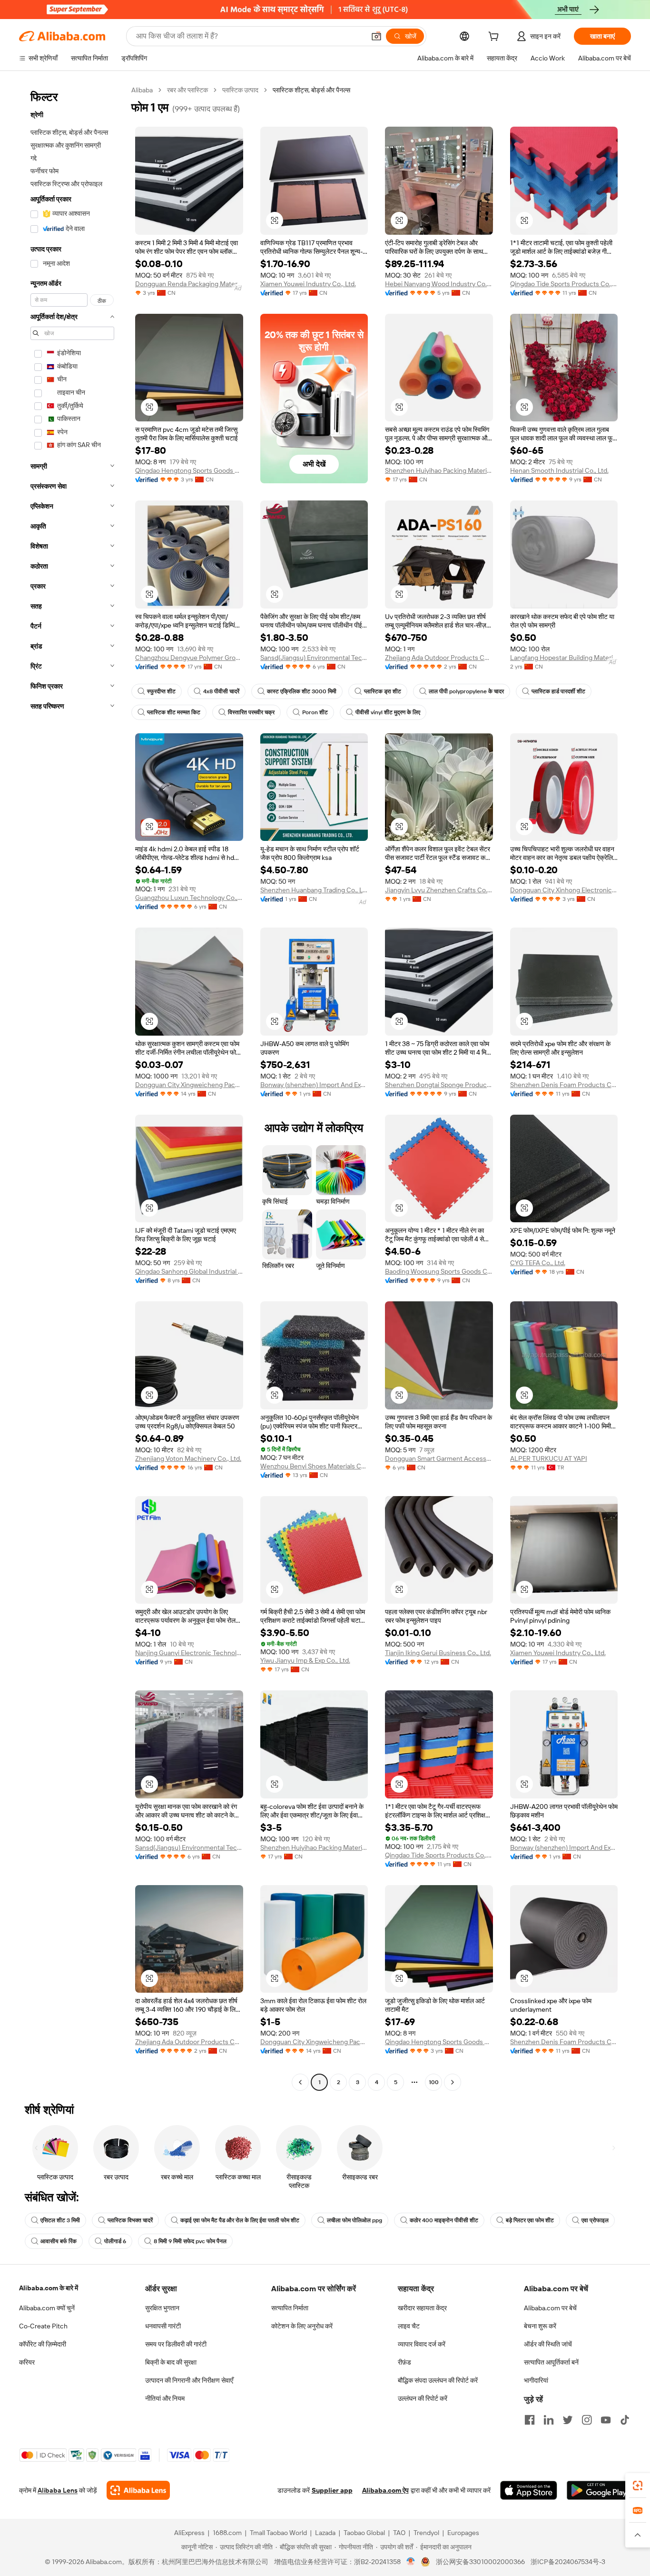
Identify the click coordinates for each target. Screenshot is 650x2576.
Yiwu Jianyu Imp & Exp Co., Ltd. (305, 1660)
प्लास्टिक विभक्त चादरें (130, 2220)
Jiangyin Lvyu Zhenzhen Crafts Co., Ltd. (439, 890)
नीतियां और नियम (165, 2398)
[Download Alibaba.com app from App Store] (529, 2490)
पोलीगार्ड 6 (115, 2241)
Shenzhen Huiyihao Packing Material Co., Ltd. (439, 470)
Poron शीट (315, 712)
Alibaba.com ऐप (385, 2490)
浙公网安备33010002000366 (480, 2562)
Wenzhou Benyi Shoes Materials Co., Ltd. (314, 1466)
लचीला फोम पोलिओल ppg (355, 2220)
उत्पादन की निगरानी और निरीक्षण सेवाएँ (189, 2380)
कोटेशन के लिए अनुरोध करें (302, 2326)
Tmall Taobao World (278, 2533)
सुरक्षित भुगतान (162, 2308)
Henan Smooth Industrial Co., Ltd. (559, 470)
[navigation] (72, 1087)
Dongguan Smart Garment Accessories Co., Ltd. (439, 1458)
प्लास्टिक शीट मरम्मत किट (174, 712)
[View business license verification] (411, 2562)
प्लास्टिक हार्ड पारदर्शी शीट (558, 691)
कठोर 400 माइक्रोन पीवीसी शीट (444, 2220)
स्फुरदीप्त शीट (161, 691)
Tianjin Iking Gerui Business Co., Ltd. (438, 1653)
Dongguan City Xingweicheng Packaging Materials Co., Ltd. (189, 1085)
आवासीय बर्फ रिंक (59, 2241)
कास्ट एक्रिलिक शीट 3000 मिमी (302, 691)
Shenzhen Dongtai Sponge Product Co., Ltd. (439, 1085)
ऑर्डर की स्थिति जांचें (548, 2344)
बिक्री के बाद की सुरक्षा (171, 2362)
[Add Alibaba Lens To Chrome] (138, 2490)
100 (434, 2082)
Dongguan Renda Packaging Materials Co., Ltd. (189, 284)
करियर (27, 2362)
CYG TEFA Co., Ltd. (538, 1263)
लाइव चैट (409, 2326)
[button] (376, 36)
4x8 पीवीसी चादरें (221, 691)
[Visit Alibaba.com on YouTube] (606, 2420)
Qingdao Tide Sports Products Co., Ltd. (564, 284)
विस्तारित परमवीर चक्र (251, 712)
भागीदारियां (536, 2380)
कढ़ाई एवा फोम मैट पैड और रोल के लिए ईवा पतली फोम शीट (240, 2220)
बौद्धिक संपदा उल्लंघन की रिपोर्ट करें (438, 2380)
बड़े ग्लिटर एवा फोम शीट (530, 2220)
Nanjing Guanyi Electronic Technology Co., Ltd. (189, 1653)
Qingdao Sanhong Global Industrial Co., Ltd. (189, 1271)
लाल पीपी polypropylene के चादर (466, 691)
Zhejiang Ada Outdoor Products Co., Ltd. (439, 658)
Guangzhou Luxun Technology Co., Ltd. (189, 898)
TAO (399, 2533)
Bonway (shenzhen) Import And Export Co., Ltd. (314, 1085)
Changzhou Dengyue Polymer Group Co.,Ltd (189, 658)
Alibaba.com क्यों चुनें (47, 2308)
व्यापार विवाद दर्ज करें (422, 2344)
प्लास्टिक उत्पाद (240, 90)
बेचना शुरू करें (540, 2326)
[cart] (495, 38)
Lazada (325, 2533)
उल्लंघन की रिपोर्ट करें (423, 2398)
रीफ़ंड (404, 2362)
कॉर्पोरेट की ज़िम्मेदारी (43, 2344)
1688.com (227, 2533)
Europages (463, 2533)
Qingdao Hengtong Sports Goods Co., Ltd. (189, 470)
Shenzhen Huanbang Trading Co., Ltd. (314, 890)
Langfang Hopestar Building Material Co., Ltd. (564, 658)
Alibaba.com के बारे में (49, 2288)
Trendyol (426, 2533)
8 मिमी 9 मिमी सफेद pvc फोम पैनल (190, 2241)
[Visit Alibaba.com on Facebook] (530, 2420)
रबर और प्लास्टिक (187, 90)
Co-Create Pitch (43, 2326)
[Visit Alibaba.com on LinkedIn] (549, 2420)
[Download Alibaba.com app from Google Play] (599, 2490)
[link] (638, 2486)
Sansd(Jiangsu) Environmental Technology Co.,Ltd (314, 658)
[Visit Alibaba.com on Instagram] (587, 2420)
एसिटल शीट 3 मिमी (60, 2220)
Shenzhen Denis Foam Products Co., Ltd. (564, 1085)
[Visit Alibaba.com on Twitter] (568, 2420)
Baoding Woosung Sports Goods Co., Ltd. (439, 1271)
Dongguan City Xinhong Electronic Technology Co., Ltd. (564, 890)
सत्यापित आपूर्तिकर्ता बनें (551, 2362)
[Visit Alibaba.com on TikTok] (625, 2420)
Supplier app (332, 2490)
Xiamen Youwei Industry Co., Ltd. (308, 284)
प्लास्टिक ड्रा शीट (383, 691)
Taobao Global (364, 2533)
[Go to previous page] (300, 2082)
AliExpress (189, 2533)
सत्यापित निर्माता (290, 2308)
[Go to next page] (453, 2082)
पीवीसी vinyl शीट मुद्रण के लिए (388, 712)
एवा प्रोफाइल (595, 2220)
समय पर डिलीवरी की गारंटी (176, 2344)
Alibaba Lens (58, 2490)
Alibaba (142, 90)
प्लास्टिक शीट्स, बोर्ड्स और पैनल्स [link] (311, 90)
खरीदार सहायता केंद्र (422, 2308)
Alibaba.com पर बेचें (550, 2308)
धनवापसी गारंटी (163, 2326)
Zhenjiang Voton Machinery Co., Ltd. (188, 1458)
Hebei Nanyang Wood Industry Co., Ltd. (439, 284)
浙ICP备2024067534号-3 (568, 2562)
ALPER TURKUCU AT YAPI (549, 1458)
